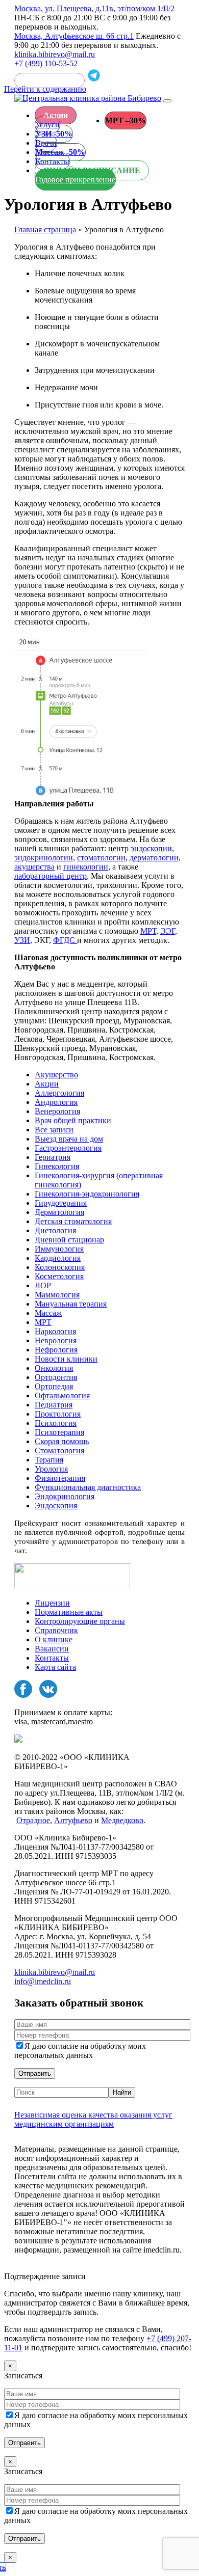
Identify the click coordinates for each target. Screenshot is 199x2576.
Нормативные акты (69, 1612)
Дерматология (59, 1212)
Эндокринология (65, 1496)
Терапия (49, 1460)
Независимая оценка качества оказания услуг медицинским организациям (93, 2119)
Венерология (57, 1111)
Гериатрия (53, 1157)
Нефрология (56, 1350)
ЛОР (43, 1285)
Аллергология (59, 1093)
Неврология (56, 1340)
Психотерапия (59, 1432)
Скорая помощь (62, 1441)
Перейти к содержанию (45, 89)
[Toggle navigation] (167, 101)
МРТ (148, 931)
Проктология (58, 1414)
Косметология (59, 1276)
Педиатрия (54, 1405)
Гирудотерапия (61, 1203)
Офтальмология (62, 1395)
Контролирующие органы (80, 1621)
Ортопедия (54, 1386)
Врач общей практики (73, 1120)
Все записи (54, 1130)
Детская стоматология (73, 1221)
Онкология (54, 1368)
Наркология (55, 1331)
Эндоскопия (56, 1506)
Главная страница (45, 229)
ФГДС (65, 940)
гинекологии (86, 867)
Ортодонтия (56, 1377)
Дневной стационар (69, 1240)
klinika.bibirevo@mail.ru (55, 54)
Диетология (55, 1230)
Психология (56, 1423)
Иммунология (59, 1249)
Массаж (48, 1313)
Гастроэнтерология (68, 1148)
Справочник (56, 1630)
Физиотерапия (60, 1478)
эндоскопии (151, 848)
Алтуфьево (73, 1820)
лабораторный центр (51, 876)
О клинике (54, 1639)
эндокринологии (44, 858)
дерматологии (154, 858)
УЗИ (22, 940)
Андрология (56, 1102)
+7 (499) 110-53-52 (46, 63)
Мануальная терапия (71, 1304)
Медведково (122, 1820)
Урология (51, 1469)
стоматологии (101, 858)
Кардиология (58, 1258)
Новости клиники (66, 1359)
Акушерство (56, 1075)
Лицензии (52, 1603)
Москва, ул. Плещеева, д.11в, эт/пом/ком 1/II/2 (94, 8)
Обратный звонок (49, 80)
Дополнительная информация (66, 2267)
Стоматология (59, 1450)
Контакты (52, 1658)
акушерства (34, 867)
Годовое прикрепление (75, 180)
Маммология (57, 1295)
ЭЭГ (168, 931)
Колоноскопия (60, 1267)
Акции (56, 115)
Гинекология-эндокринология (87, 1194)
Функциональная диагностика (88, 1487)
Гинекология (57, 1166)
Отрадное (33, 1820)
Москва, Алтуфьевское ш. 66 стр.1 (74, 36)
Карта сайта (55, 1667)
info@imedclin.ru (43, 1981)
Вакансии (52, 1649)
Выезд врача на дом (69, 1139)
